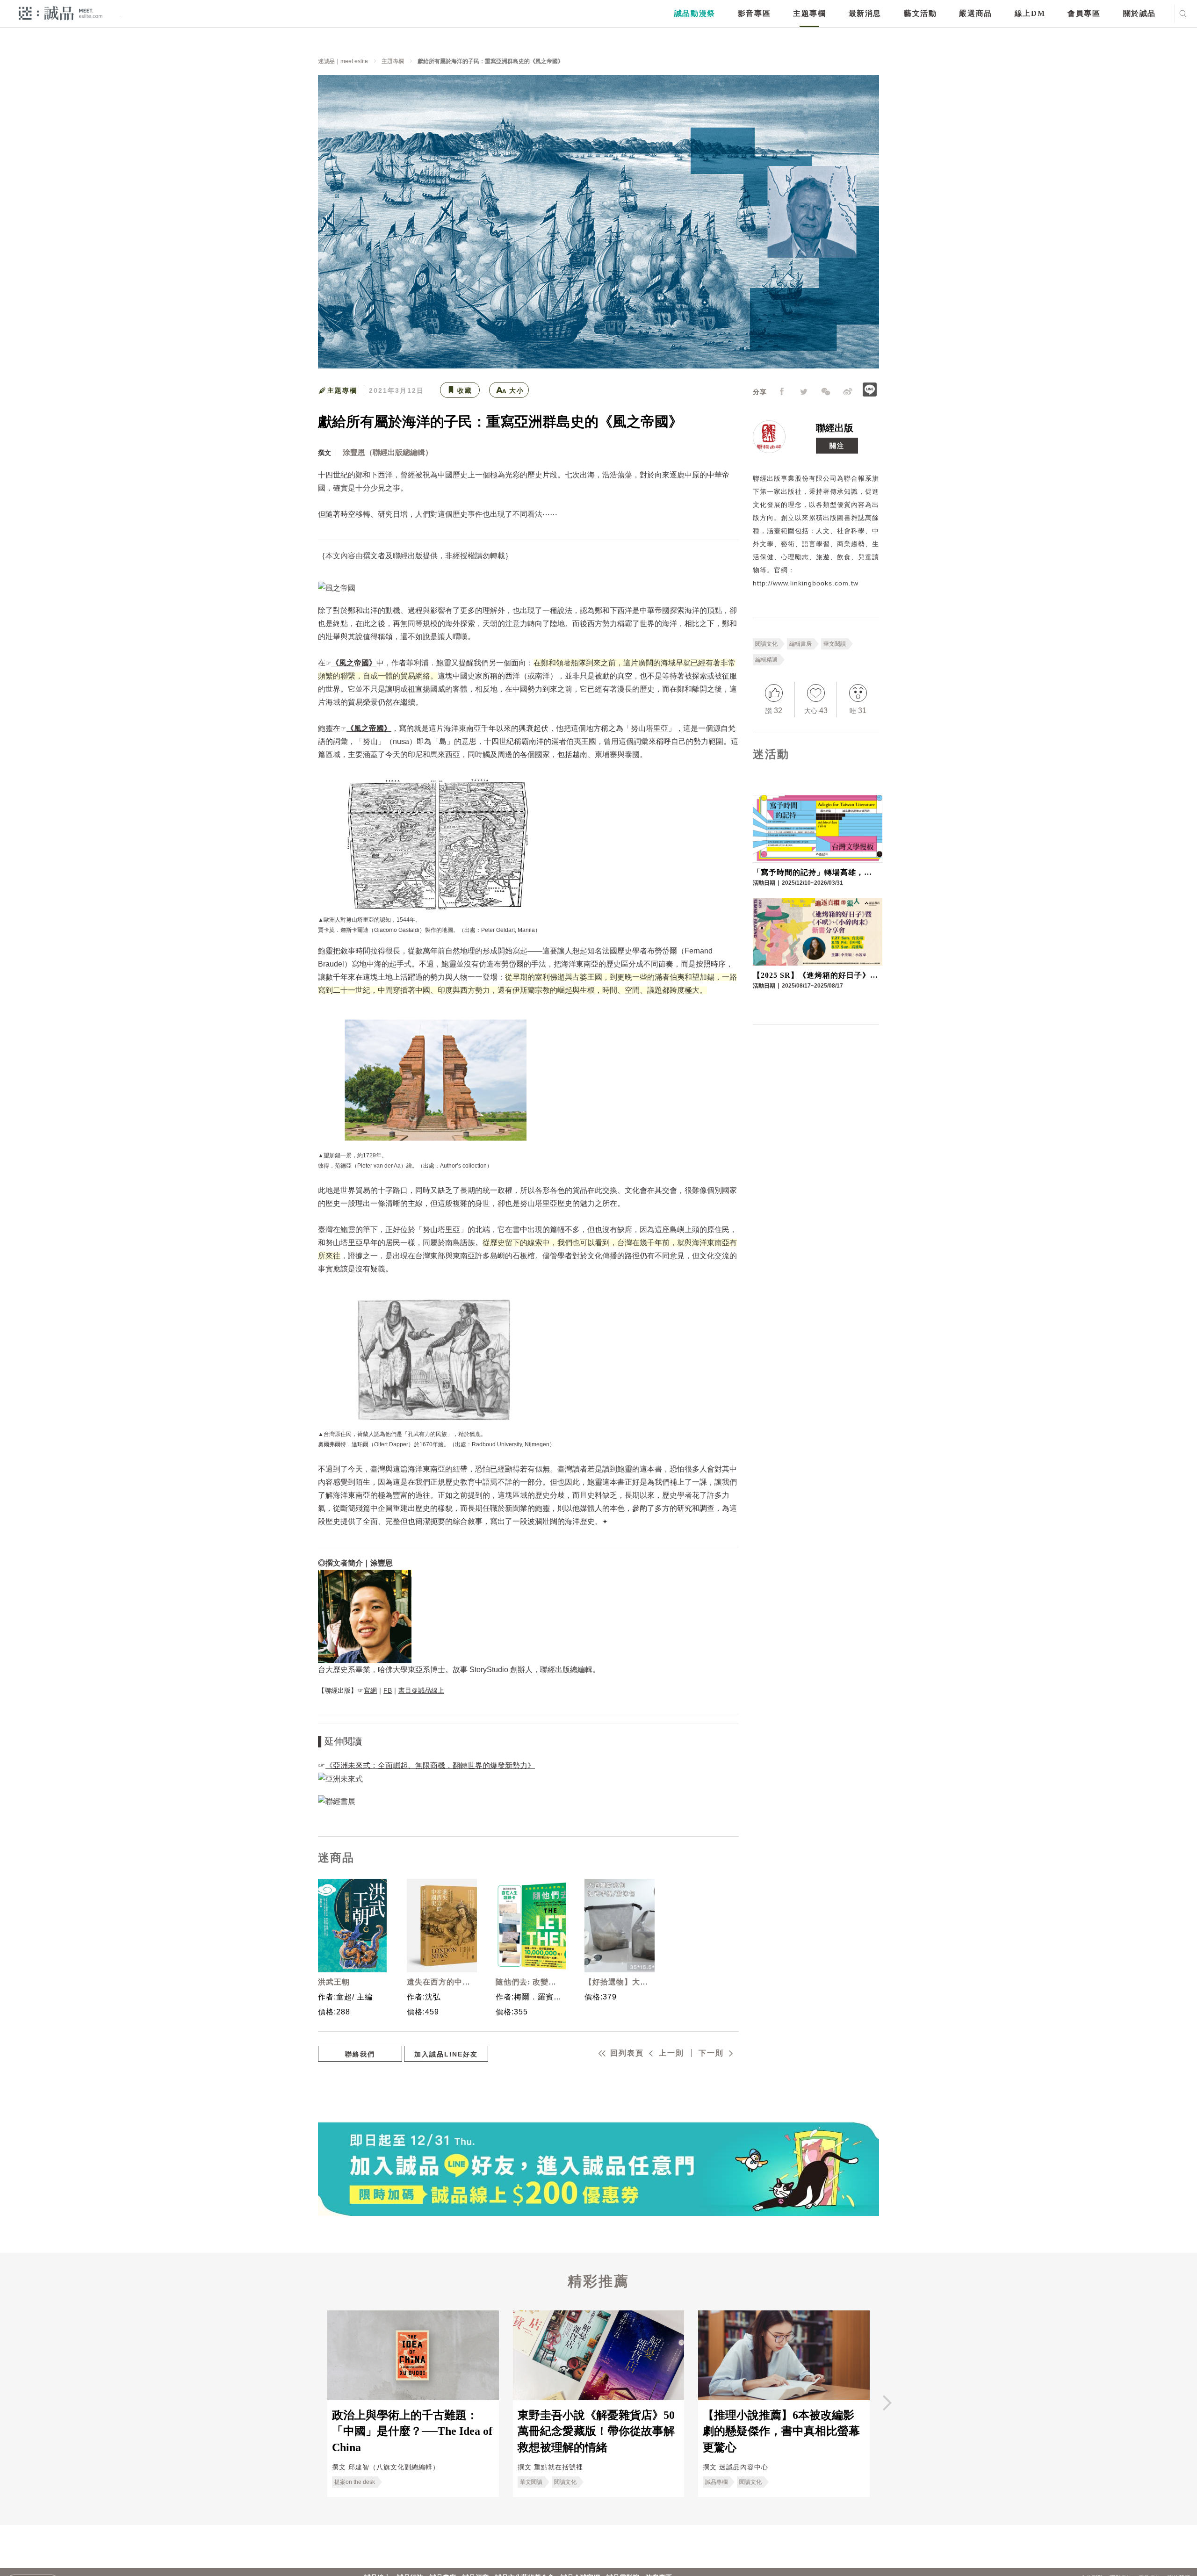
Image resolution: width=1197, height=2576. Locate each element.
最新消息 (865, 13)
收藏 (465, 390)
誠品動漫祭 (695, 13)
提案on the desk (355, 2482)
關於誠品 (1139, 13)
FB (388, 1690)
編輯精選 (766, 660)
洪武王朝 (334, 1982)
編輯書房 (800, 644)
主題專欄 (809, 13)
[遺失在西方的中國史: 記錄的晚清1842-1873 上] (440, 1926)
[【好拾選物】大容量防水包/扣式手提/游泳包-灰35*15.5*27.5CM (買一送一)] (617, 1926)
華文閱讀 (835, 644)
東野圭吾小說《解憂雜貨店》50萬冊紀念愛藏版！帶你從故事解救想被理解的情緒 (596, 2431)
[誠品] (61, 13)
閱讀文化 (766, 644)
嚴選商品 (975, 13)
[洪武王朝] (351, 1926)
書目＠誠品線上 (421, 1690)
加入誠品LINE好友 (446, 2054)
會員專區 (1084, 13)
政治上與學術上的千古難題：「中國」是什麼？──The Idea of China (412, 2431)
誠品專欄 (716, 2482)
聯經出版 (835, 428)
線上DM (1030, 13)
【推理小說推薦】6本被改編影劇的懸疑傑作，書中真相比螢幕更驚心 (781, 2431)
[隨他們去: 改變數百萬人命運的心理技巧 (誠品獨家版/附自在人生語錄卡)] (528, 1926)
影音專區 (754, 13)
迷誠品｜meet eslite (343, 61)
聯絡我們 (360, 2054)
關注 (837, 446)
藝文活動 (920, 13)
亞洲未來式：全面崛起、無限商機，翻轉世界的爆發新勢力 (430, 1765)
